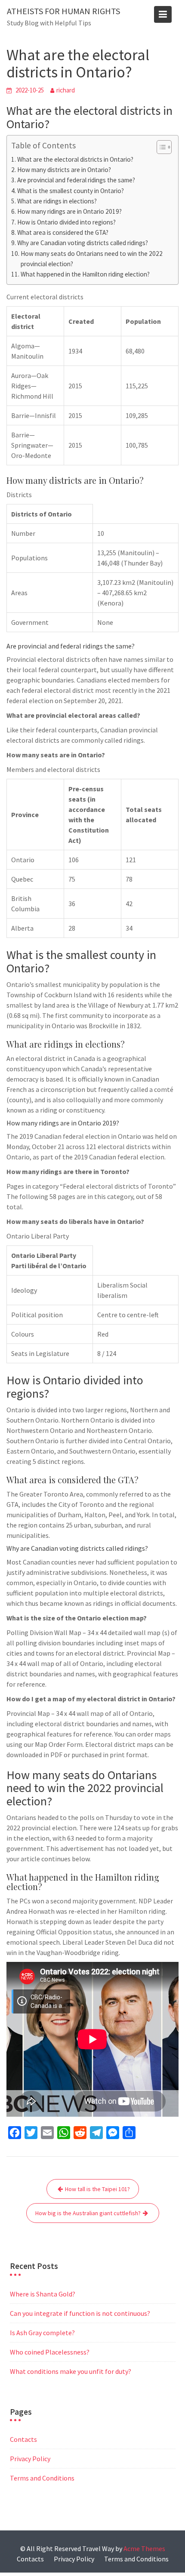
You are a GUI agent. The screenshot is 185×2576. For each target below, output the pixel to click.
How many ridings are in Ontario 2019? (69, 211)
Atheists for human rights (63, 11)
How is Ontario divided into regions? (66, 222)
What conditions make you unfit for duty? (71, 2371)
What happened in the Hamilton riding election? (85, 274)
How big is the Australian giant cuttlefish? (88, 2213)
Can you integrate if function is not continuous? (80, 2313)
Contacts (23, 2439)
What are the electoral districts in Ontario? (75, 159)
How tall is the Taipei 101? (97, 2189)
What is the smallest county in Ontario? (71, 191)
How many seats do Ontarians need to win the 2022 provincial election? (92, 259)
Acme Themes (144, 2548)
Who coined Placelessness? (50, 2352)
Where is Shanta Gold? (43, 2294)
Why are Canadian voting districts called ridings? (83, 243)
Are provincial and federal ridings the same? (76, 180)
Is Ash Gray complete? (42, 2333)
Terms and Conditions (42, 2478)
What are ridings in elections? (57, 201)
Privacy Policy (30, 2459)
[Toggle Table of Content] (160, 147)
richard (66, 90)
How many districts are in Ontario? (64, 170)
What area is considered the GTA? (63, 232)
